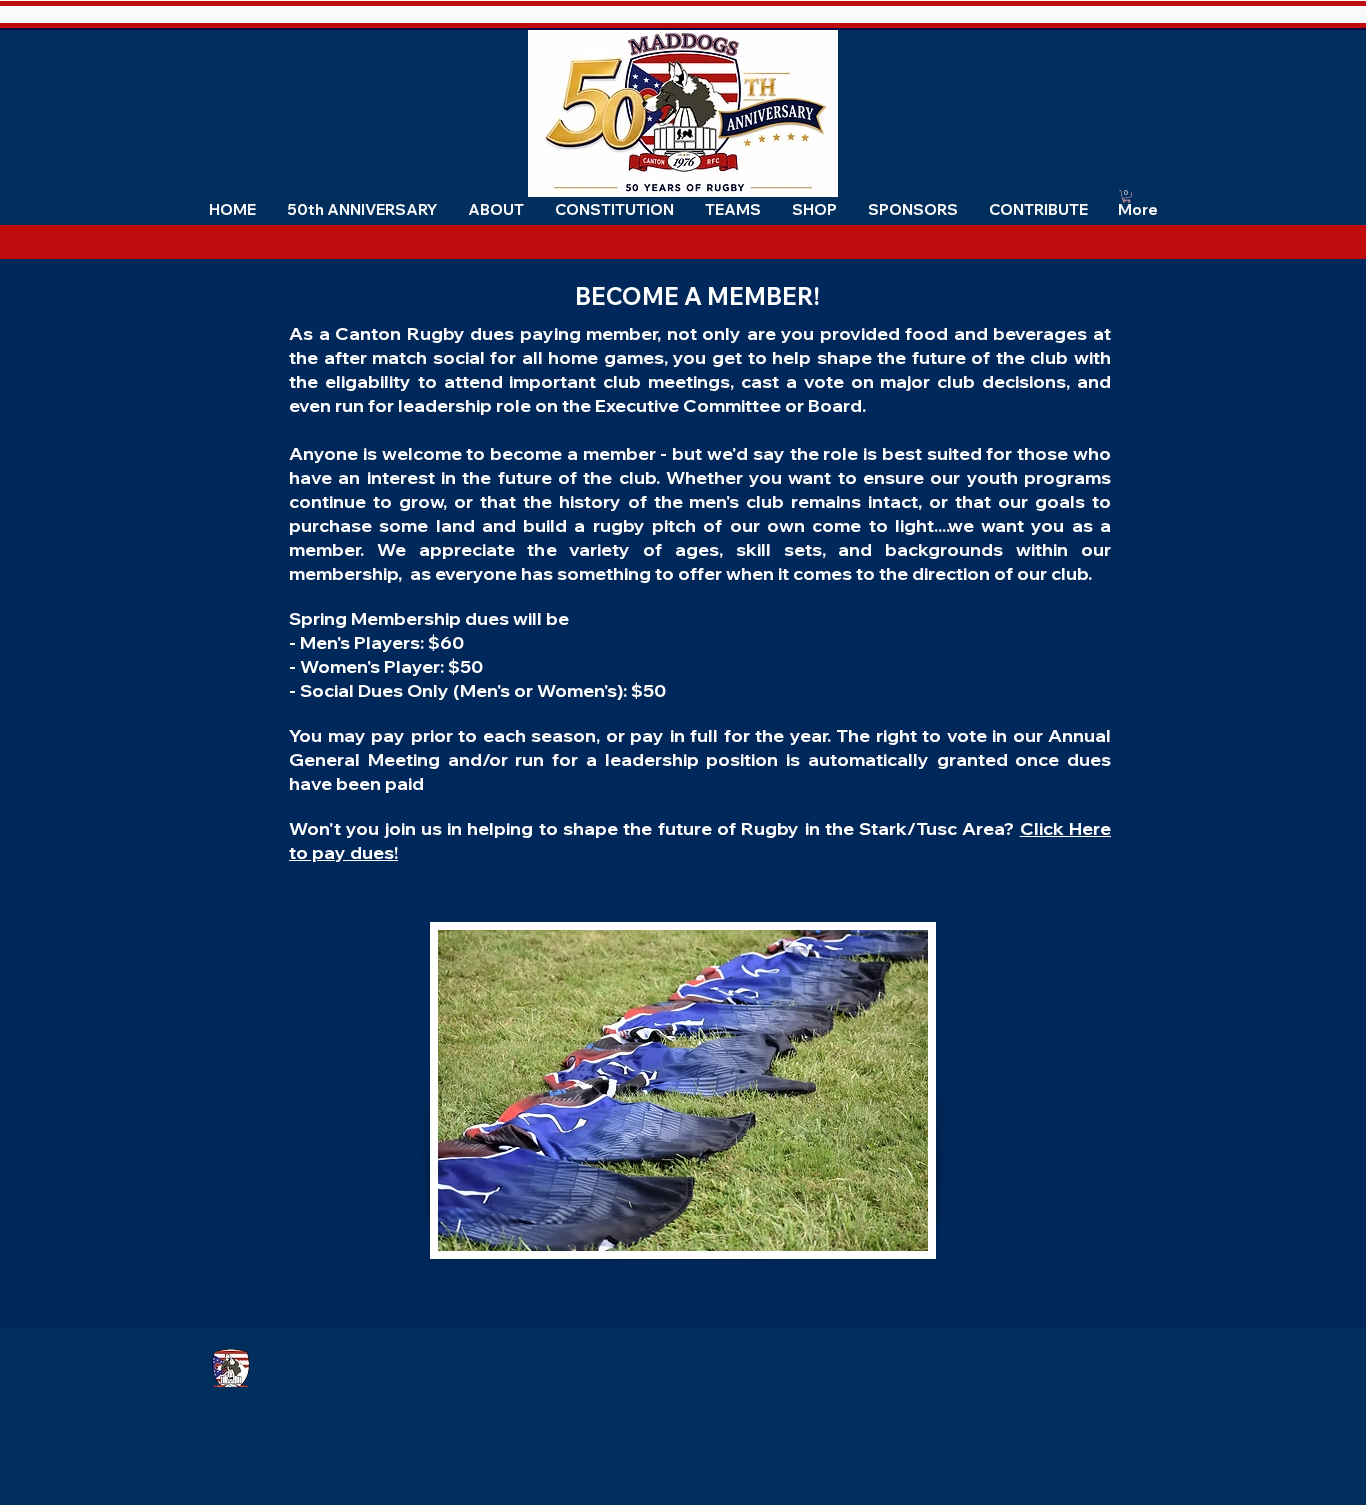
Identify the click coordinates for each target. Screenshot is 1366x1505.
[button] (495, 209)
